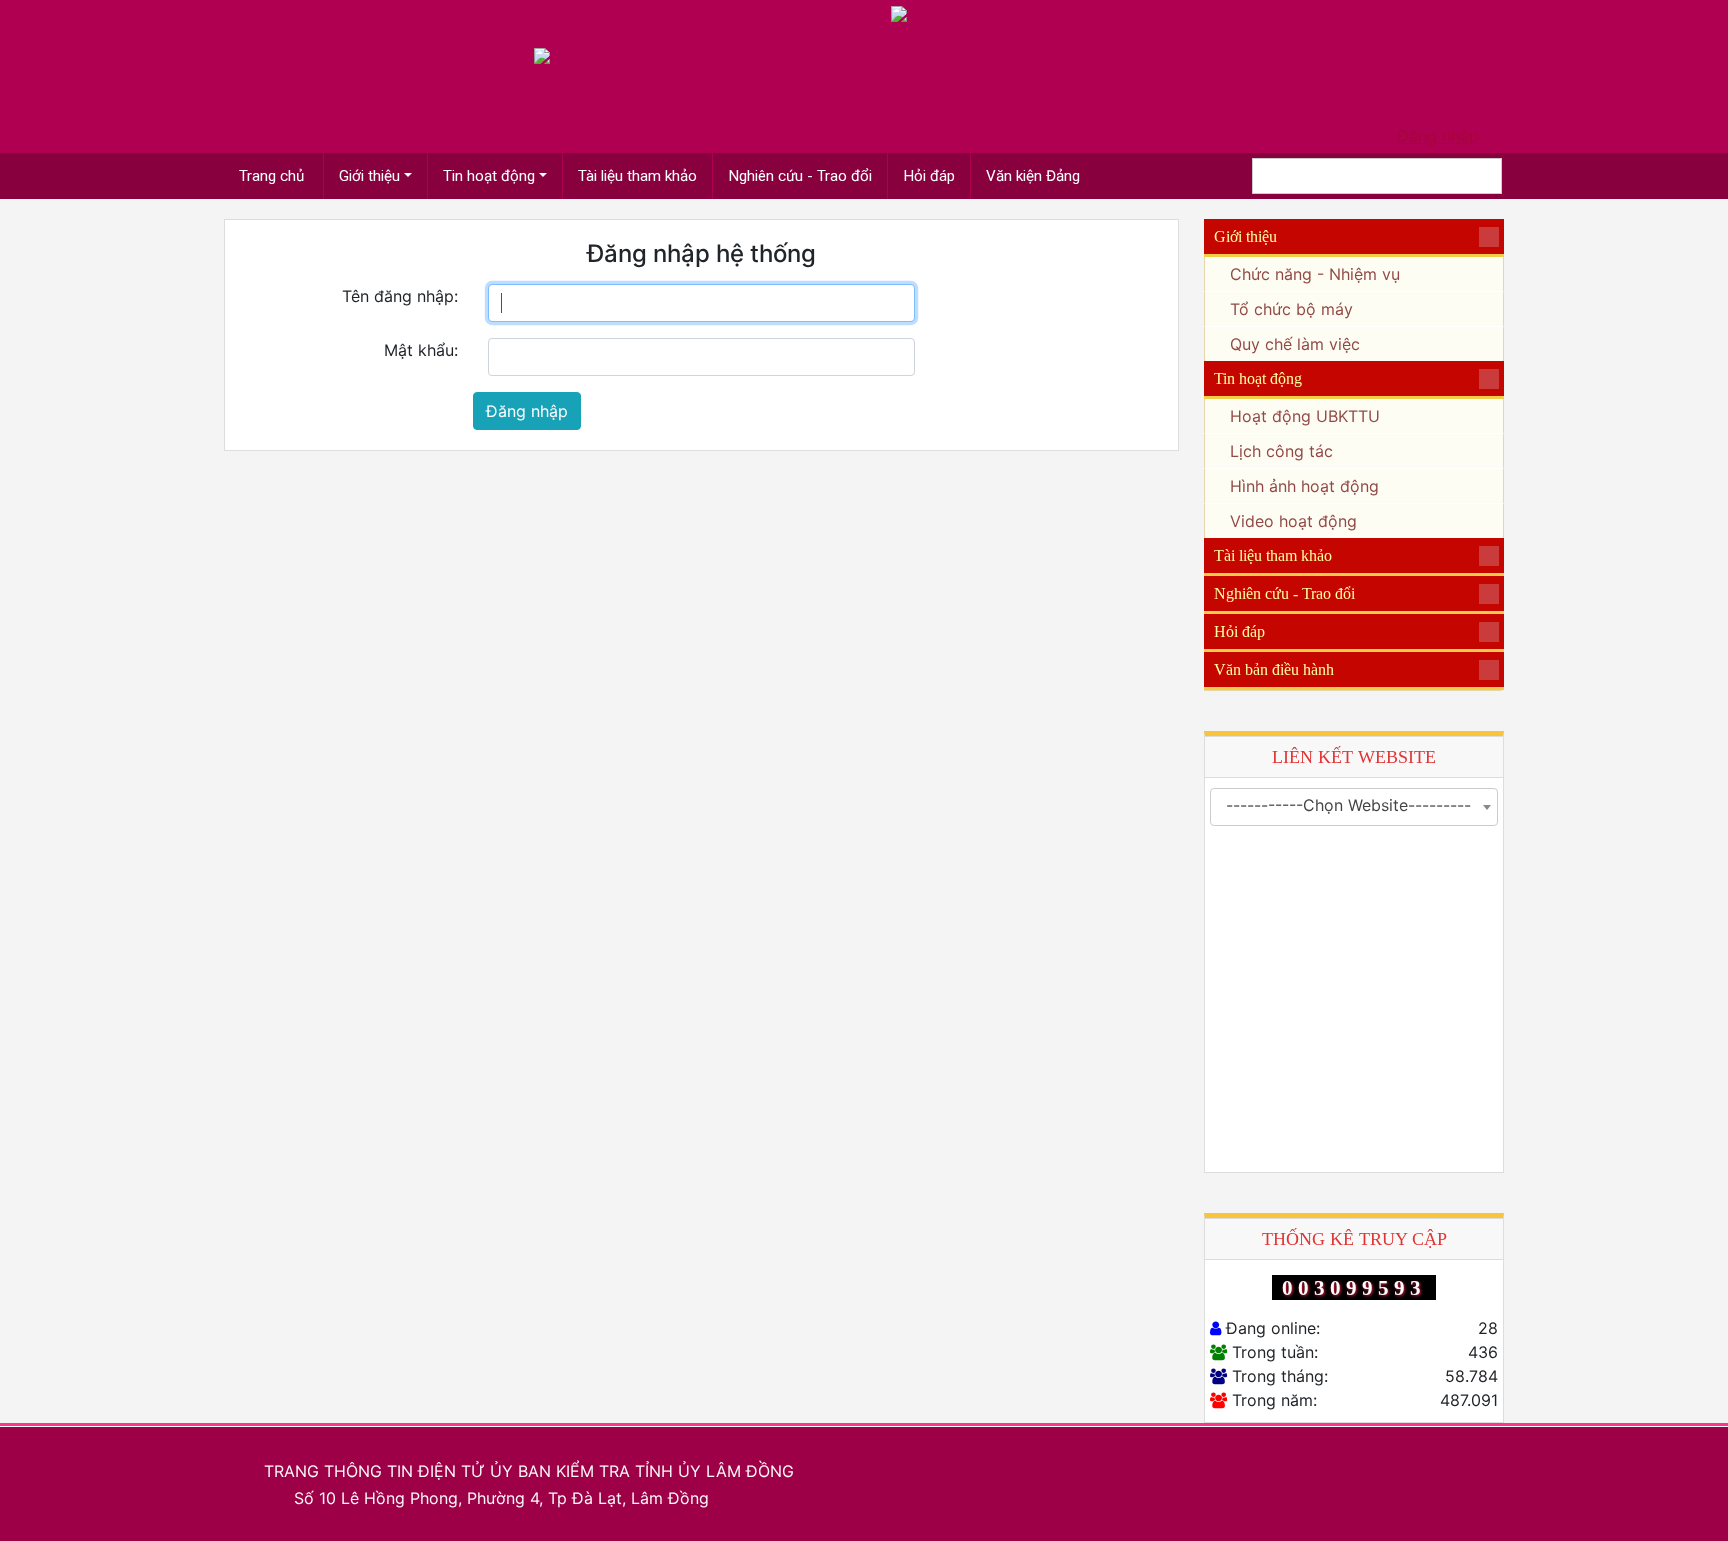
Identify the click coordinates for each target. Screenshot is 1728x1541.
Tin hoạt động (489, 176)
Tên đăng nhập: (400, 296)
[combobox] (1354, 807)
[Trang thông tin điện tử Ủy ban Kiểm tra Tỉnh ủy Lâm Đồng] (542, 54)
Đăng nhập (1438, 136)
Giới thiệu (369, 176)
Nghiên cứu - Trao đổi (800, 176)
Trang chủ (273, 176)
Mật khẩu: (421, 350)
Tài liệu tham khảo (637, 176)
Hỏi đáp (929, 176)
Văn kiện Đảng (1033, 176)
